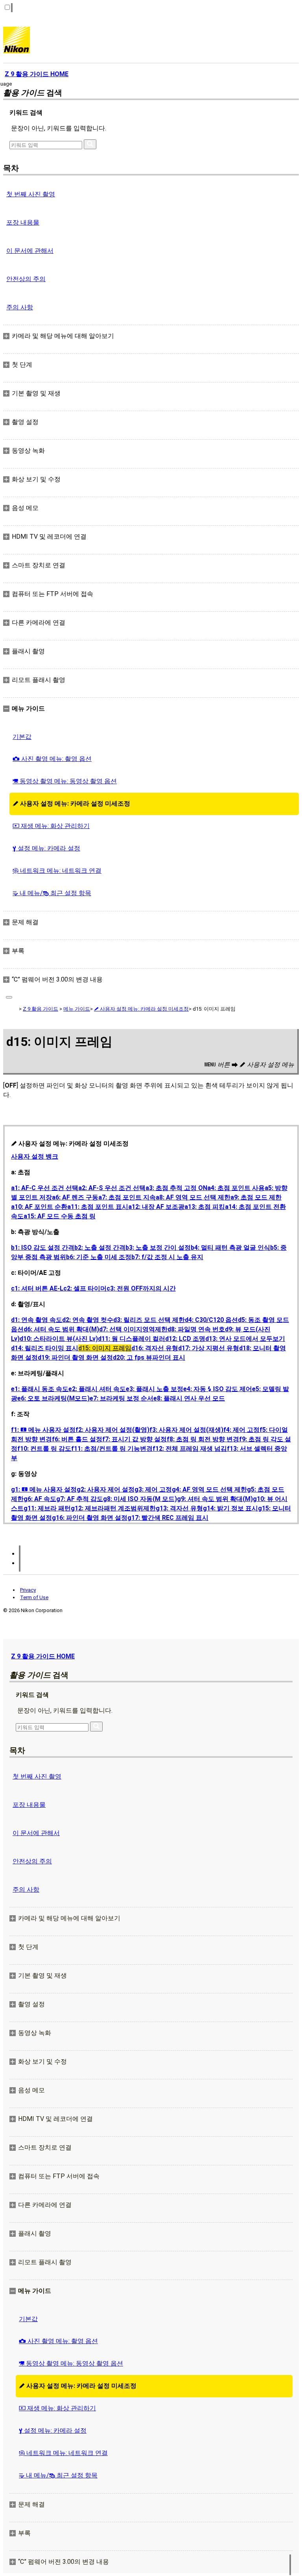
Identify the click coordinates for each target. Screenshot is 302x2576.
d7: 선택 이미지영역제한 (133, 1329)
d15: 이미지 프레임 (105, 1348)
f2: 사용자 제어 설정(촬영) (112, 1430)
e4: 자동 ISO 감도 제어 (218, 1389)
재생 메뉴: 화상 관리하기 (51, 826)
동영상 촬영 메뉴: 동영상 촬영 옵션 (65, 781)
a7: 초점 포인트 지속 (127, 1197)
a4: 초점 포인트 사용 (236, 1188)
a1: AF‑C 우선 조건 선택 (45, 1188)
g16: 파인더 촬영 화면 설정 (90, 1518)
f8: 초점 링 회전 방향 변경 (203, 1439)
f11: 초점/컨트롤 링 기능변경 (112, 1449)
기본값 (22, 737)
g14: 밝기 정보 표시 (230, 1508)
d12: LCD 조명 (185, 1339)
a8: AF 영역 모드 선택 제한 (193, 1197)
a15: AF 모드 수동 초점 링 (60, 1216)
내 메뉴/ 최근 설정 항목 (52, 893)
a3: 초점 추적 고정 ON (176, 1188)
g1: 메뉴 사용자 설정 (44, 1489)
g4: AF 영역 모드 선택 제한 (209, 1489)
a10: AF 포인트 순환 (39, 1207)
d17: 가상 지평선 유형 (209, 1348)
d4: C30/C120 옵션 (211, 1320)
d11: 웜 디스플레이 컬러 (132, 1339)
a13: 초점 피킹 (205, 1207)
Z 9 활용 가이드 (41, 1009)
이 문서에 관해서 (30, 251)
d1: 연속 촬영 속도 (37, 1320)
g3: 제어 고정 (153, 1489)
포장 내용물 (23, 222)
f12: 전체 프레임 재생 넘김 (190, 1449)
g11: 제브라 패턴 (47, 1508)
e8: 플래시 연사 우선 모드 (189, 1398)
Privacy (28, 1590)
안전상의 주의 (26, 279)
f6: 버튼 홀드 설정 (77, 1439)
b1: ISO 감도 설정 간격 (43, 1248)
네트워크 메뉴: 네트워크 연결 (57, 871)
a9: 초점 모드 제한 (256, 1197)
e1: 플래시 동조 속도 (40, 1389)
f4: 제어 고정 (241, 1430)
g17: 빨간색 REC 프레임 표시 (168, 1518)
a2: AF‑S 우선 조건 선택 (112, 1188)
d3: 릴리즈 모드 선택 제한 (149, 1320)
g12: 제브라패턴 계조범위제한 (113, 1508)
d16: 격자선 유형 (155, 1348)
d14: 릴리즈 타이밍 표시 (45, 1348)
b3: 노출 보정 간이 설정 (158, 1248)
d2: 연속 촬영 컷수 (88, 1320)
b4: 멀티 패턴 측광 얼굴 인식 (230, 1248)
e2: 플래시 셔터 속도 (97, 1389)
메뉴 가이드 (77, 1009)
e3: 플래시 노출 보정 (155, 1389)
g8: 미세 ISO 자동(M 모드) (140, 1499)
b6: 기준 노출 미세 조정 (99, 1257)
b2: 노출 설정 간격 (100, 1248)
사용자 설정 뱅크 (35, 1156)
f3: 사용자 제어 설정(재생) (186, 1430)
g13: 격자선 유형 (179, 1508)
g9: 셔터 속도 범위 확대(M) (215, 1499)
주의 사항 (20, 307)
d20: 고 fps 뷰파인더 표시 (149, 1357)
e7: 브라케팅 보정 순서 (122, 1398)
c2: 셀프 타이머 (85, 1288)
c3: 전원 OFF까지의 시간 (141, 1288)
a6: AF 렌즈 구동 (75, 1197)
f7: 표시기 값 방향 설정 (134, 1439)
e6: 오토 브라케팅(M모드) (53, 1398)
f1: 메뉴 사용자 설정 (43, 1430)
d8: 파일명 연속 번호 (196, 1329)
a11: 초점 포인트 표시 (98, 1207)
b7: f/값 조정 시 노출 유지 (167, 1257)
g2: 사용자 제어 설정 (106, 1489)
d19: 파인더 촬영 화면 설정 (75, 1357)
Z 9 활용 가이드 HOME (43, 1656)
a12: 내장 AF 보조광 (156, 1207)
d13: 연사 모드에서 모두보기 (245, 1339)
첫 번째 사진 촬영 (31, 194)
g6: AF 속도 (40, 1499)
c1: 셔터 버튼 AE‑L (37, 1288)
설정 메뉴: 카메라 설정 (46, 848)
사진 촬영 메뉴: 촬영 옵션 (52, 759)
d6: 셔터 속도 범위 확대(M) (61, 1329)
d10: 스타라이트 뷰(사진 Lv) (59, 1339)
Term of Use (34, 1597)
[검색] (90, 144)
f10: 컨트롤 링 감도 (44, 1449)
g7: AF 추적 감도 (80, 1499)
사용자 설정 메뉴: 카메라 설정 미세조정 (71, 804)
